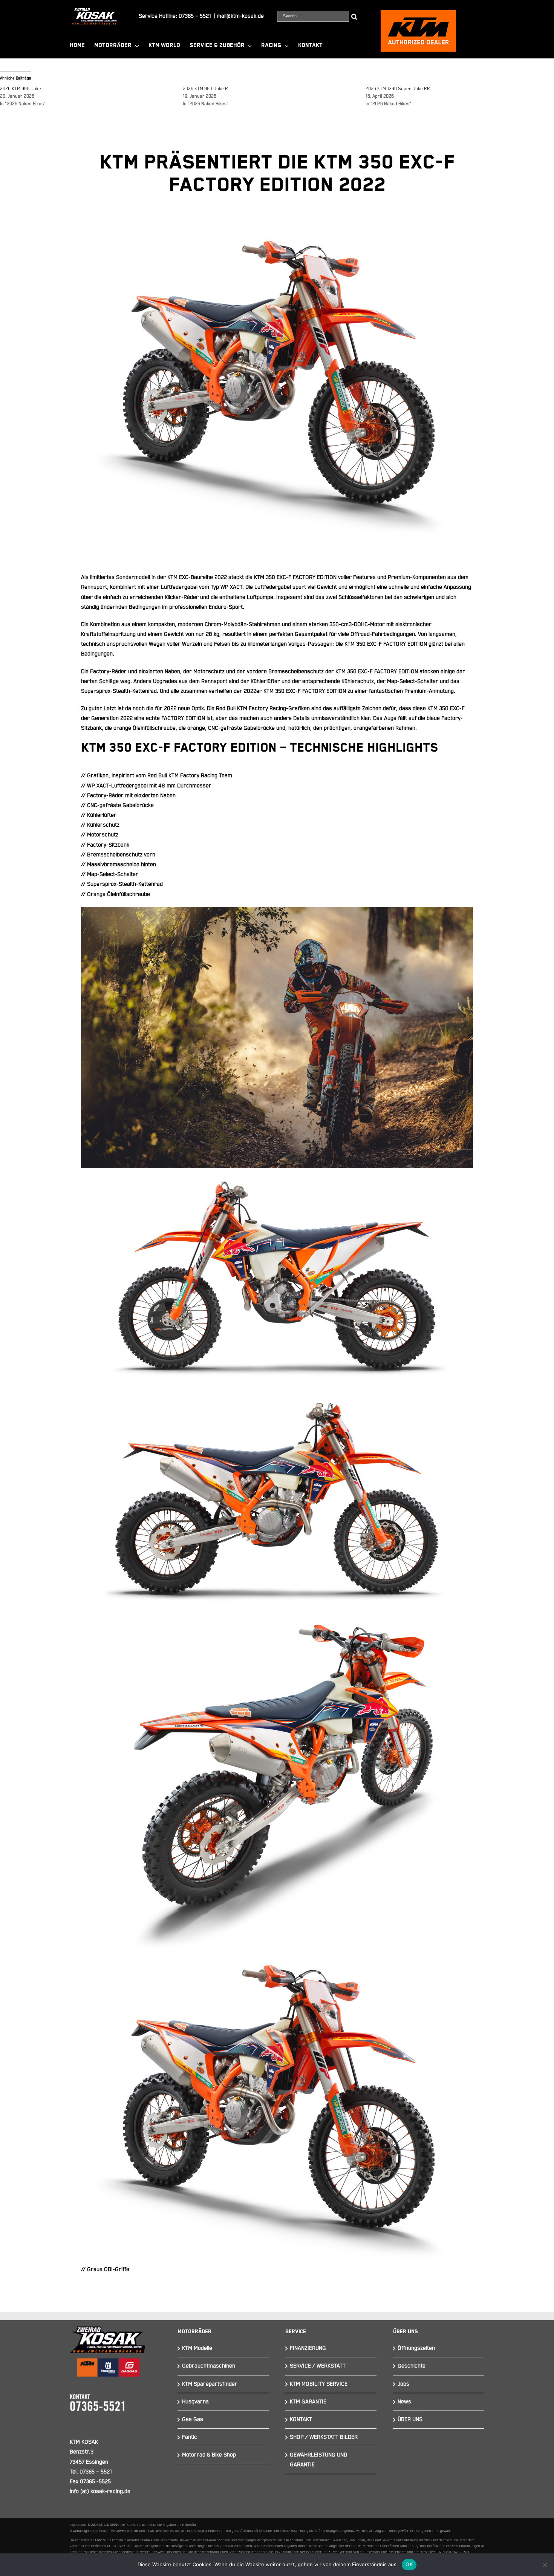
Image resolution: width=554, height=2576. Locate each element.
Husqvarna (195, 2402)
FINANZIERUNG (308, 2348)
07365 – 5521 (195, 16)
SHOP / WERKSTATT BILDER (324, 2437)
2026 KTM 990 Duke (21, 89)
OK (409, 2564)
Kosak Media (99, 2531)
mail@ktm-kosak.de (240, 16)
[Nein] (545, 2565)
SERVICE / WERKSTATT (318, 2366)
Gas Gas (193, 2419)
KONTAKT (301, 2419)
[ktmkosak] (418, 13)
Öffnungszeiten (416, 2348)
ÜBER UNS (410, 2419)
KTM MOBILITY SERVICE (319, 2384)
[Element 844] (94, 11)
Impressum (78, 2525)
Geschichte (412, 2366)
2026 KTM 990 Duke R (205, 89)
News (404, 2402)
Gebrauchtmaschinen (209, 2366)
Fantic (190, 2437)
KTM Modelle (197, 2348)
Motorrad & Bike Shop (209, 2455)
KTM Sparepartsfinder (210, 2384)
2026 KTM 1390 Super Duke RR (398, 89)
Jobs (403, 2384)
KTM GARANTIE (308, 2402)
